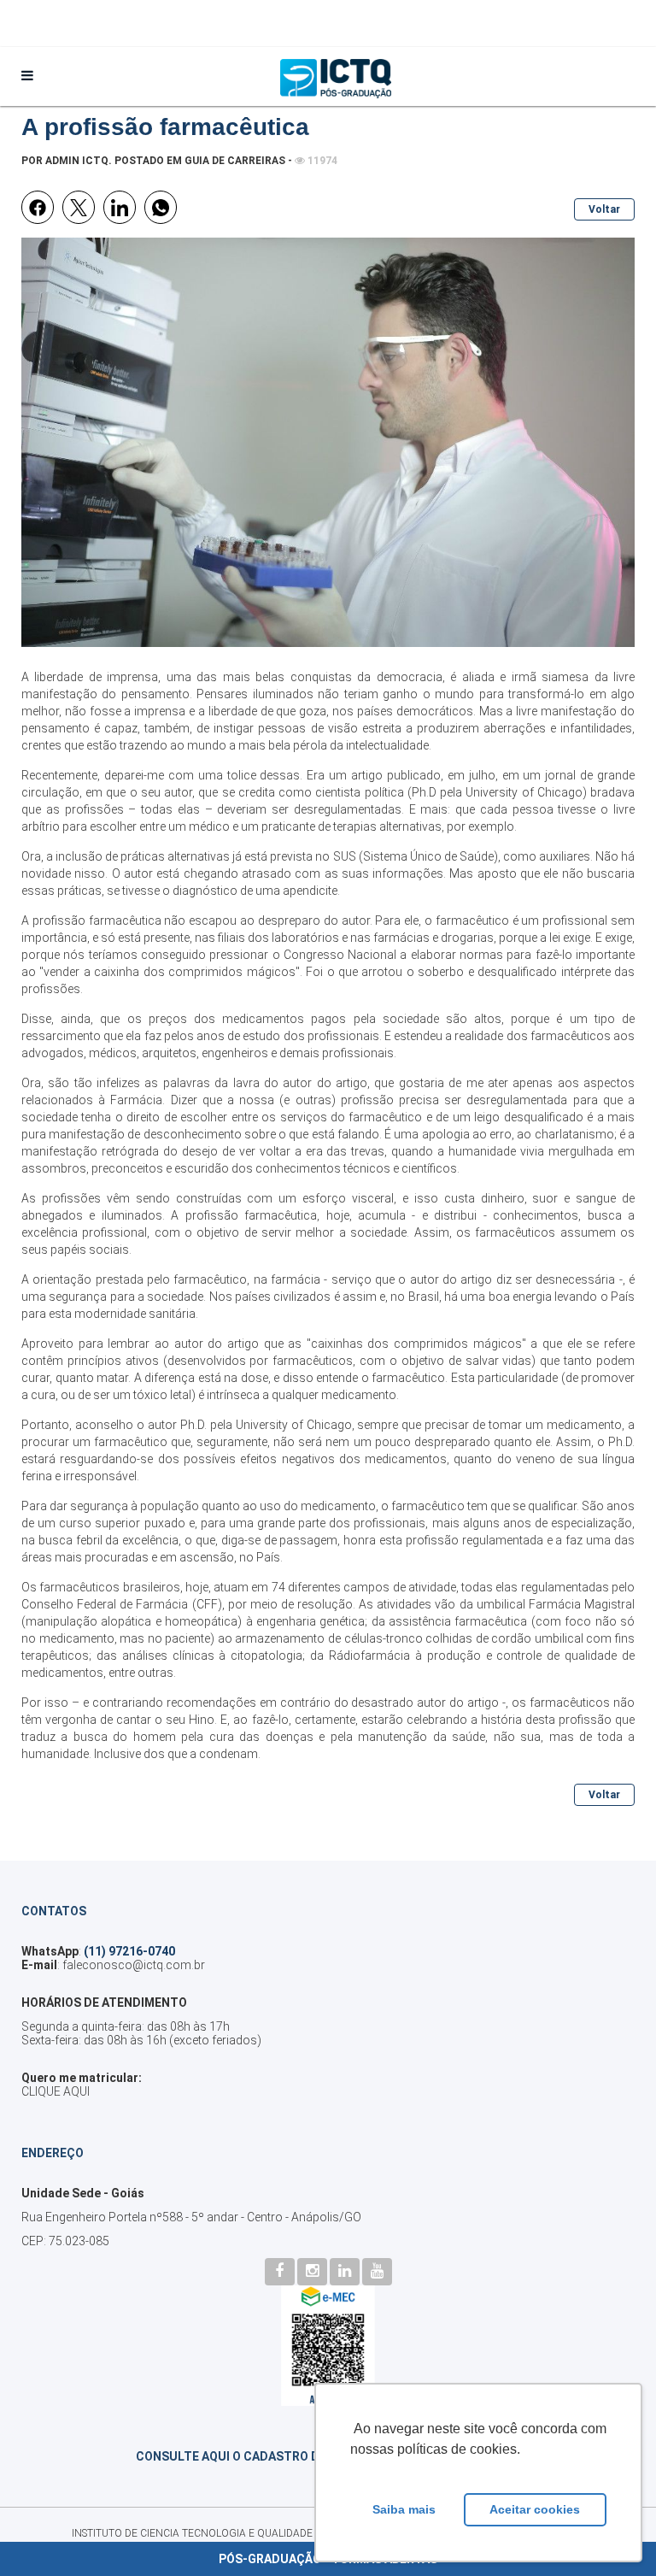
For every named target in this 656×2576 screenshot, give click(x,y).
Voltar (604, 209)
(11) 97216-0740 (129, 1951)
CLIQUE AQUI (56, 2091)
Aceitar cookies (535, 2509)
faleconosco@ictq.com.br (134, 1965)
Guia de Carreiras (235, 161)
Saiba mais (404, 2509)
